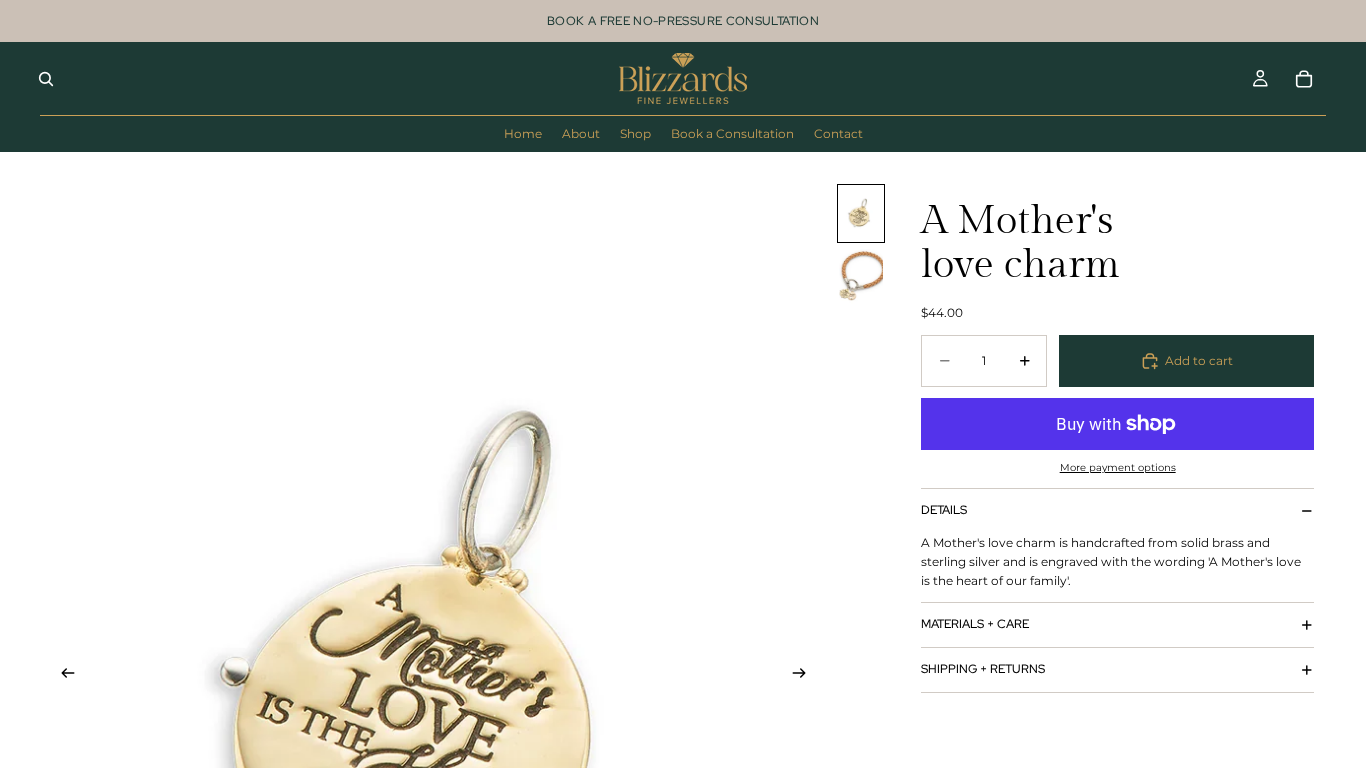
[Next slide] (806, 676)
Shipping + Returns (983, 669)
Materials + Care (975, 624)
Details (944, 510)
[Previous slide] (62, 676)
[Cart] (1304, 79)
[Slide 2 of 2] (861, 276)
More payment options (1118, 467)
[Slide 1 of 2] (861, 213)
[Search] (46, 79)
